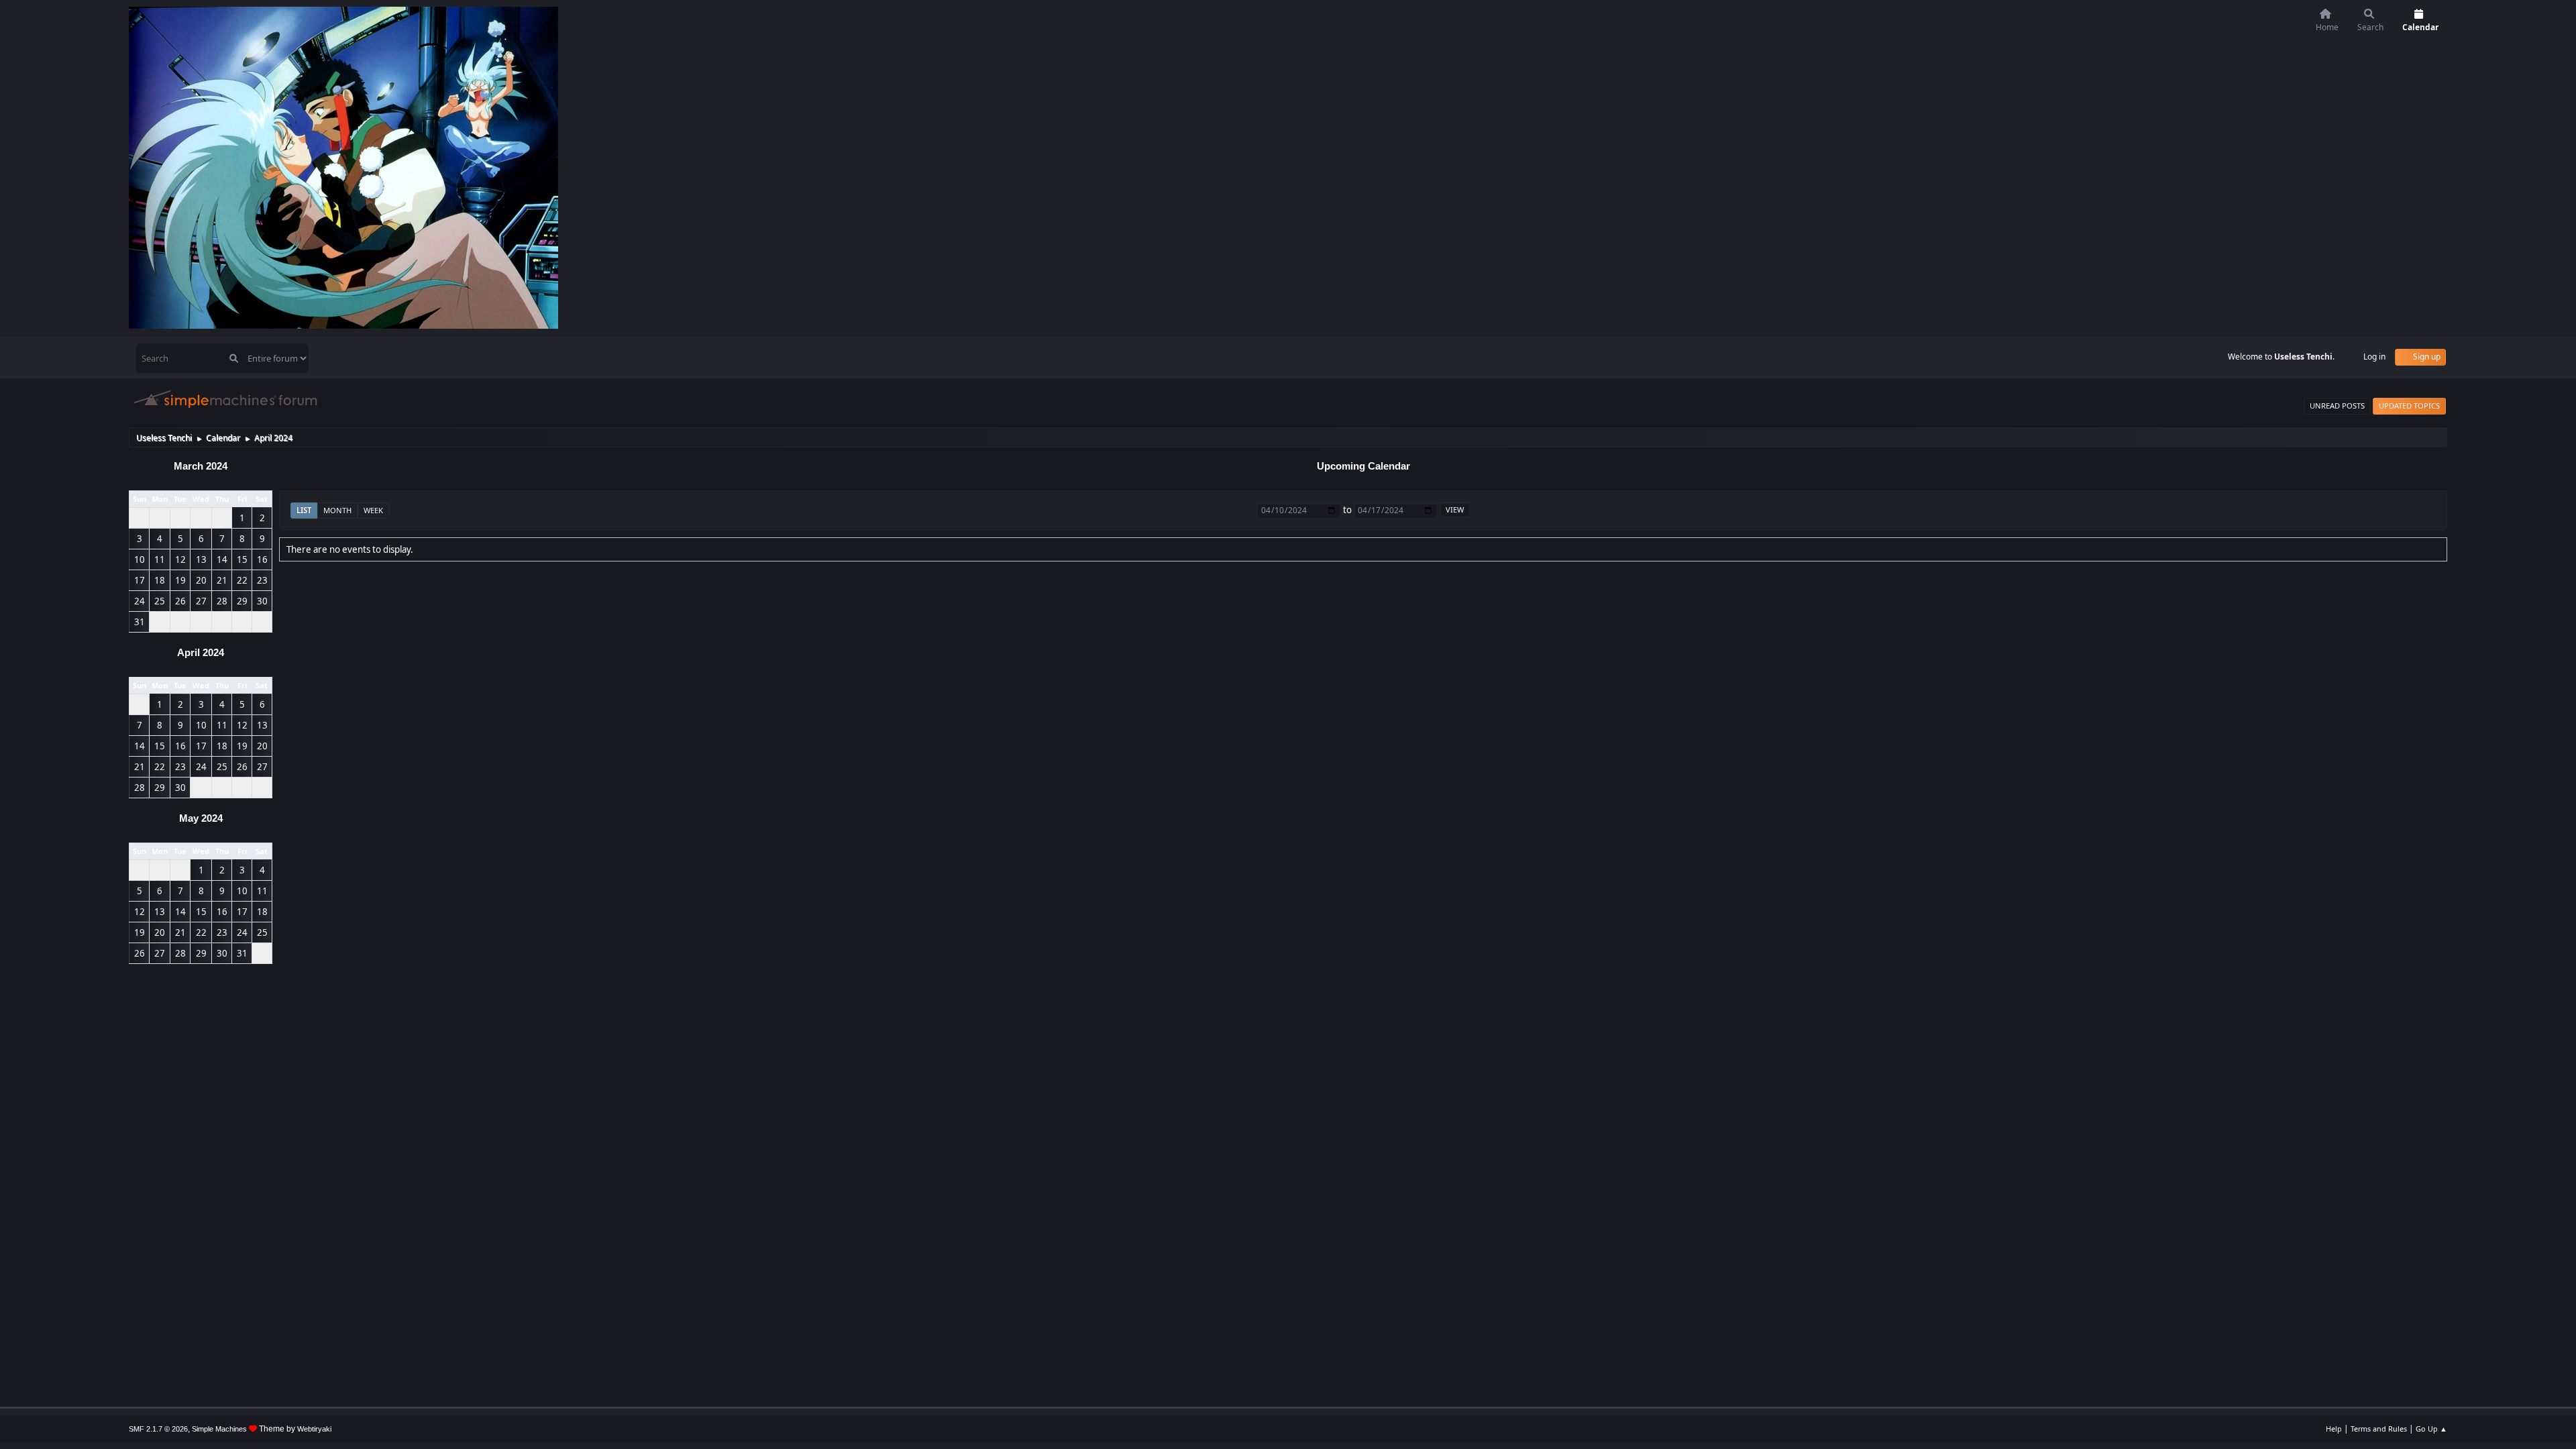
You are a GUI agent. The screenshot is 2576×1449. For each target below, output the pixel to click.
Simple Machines (219, 1429)
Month (337, 510)
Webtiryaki (314, 1429)
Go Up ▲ (2431, 1429)
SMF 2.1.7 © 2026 (158, 1429)
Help (2334, 1429)
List (304, 510)
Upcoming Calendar (1363, 466)
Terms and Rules (2379, 1429)
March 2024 (201, 466)
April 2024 (201, 653)
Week (373, 510)
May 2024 (201, 818)
